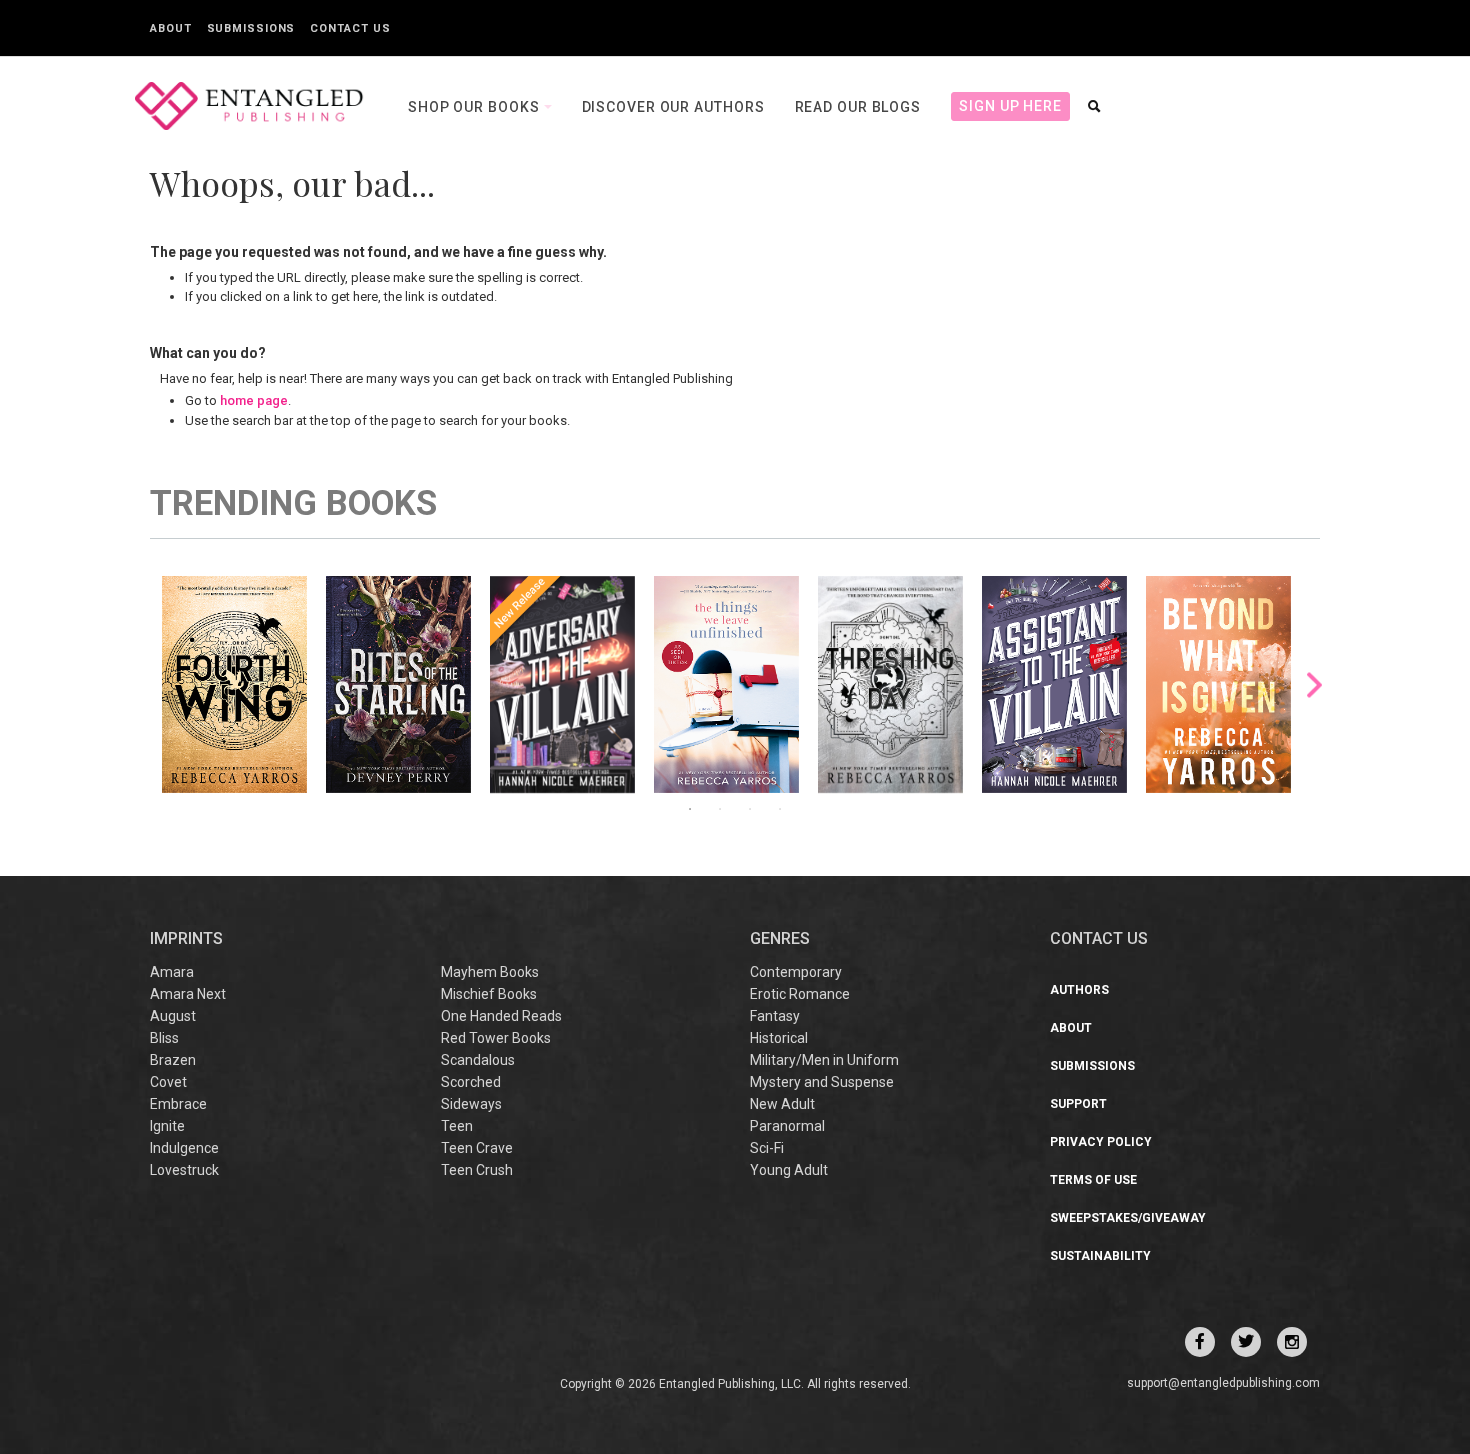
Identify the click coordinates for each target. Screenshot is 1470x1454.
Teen (457, 1126)
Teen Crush (477, 1170)
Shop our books (476, 107)
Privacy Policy (1101, 1142)
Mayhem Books (490, 972)
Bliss (164, 1038)
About (171, 28)
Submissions (251, 28)
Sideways (471, 1104)
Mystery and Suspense (822, 1082)
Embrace (178, 1104)
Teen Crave (477, 1148)
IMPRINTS (186, 938)
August (173, 1016)
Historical (779, 1038)
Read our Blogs (858, 107)
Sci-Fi (767, 1148)
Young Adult (789, 1170)
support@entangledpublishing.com (1223, 1383)
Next (1314, 684)
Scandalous (478, 1060)
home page (254, 400)
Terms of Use (1093, 1180)
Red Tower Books (496, 1038)
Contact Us (350, 28)
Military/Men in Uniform (824, 1060)
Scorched (471, 1082)
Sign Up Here (1010, 106)
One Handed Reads (501, 1016)
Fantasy (775, 1016)
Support (1078, 1104)
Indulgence (184, 1148)
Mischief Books (489, 994)
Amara (172, 972)
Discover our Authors (673, 107)
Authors (1079, 990)
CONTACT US (1099, 938)
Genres (780, 938)
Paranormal (787, 1126)
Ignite (167, 1126)
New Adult (782, 1104)
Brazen (173, 1060)
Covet (168, 1082)
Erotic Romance (800, 994)
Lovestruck (184, 1170)
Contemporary (796, 972)
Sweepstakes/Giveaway (1128, 1218)
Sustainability (1100, 1256)
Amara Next (188, 994)
